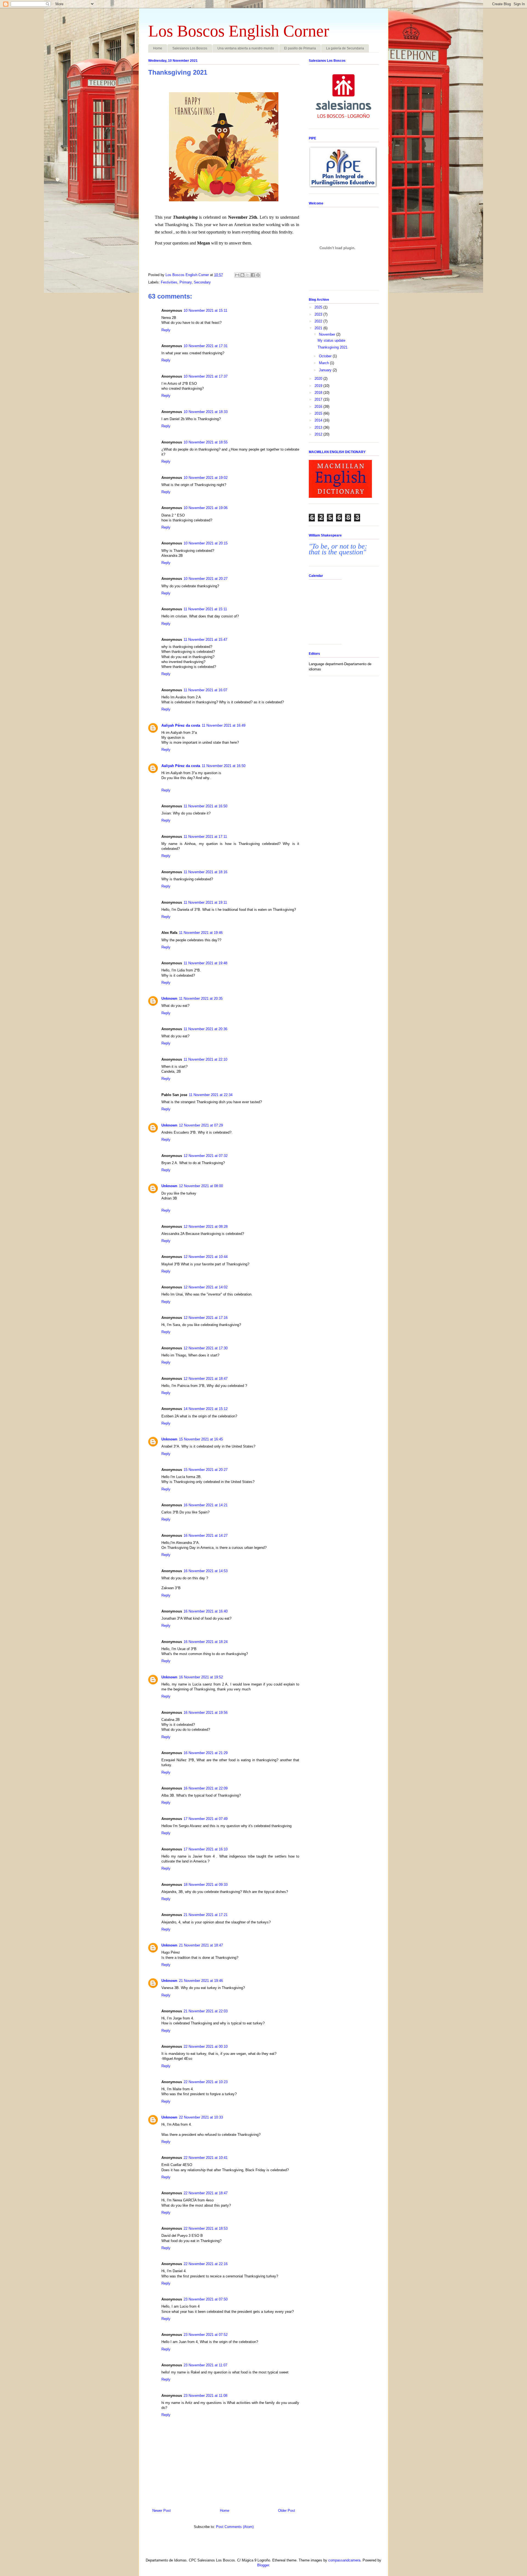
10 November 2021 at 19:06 (206, 508)
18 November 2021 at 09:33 (206, 1885)
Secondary (202, 282)
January (326, 370)
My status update (331, 340)
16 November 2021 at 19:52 (201, 1677)
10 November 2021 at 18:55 (206, 442)
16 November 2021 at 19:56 (206, 1713)
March (324, 363)
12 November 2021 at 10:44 (206, 1257)
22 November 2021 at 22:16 (206, 2264)
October (326, 356)
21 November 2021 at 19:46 (201, 1981)
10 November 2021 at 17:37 (206, 376)
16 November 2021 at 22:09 (206, 1788)
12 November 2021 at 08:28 (206, 1227)
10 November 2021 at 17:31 (206, 346)
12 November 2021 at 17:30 (206, 1348)
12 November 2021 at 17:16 (206, 1318)
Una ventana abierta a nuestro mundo (246, 48)
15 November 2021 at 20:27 (206, 1470)
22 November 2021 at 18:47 (206, 2193)
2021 (319, 328)
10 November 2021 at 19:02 (206, 478)
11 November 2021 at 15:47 (205, 640)
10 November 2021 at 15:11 (205, 311)
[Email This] (237, 275)
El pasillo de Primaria (300, 48)
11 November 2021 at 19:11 (205, 902)
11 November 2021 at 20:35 (201, 998)
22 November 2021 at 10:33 (201, 2117)
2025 (319, 307)
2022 (319, 321)
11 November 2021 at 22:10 (205, 1059)
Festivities (169, 282)
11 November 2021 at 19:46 (201, 933)
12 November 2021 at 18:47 (206, 1379)
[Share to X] (248, 275)
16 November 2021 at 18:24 (206, 1642)
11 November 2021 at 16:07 (205, 690)
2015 (319, 413)
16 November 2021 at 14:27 (206, 1536)
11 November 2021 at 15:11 (205, 609)
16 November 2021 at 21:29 (206, 1753)
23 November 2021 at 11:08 (205, 2396)
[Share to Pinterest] (258, 275)
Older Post (287, 2511)
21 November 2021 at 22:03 (206, 2011)
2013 (319, 427)
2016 (319, 407)
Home (158, 48)
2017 (319, 399)
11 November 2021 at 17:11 (205, 837)
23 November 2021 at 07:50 (206, 2299)
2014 (319, 420)
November (328, 334)
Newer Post (162, 2511)
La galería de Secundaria (345, 48)
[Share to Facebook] (253, 275)
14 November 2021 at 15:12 (206, 1409)
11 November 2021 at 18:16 (205, 872)
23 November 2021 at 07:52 (206, 2335)
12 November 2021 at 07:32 (206, 1156)
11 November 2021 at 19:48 (205, 963)
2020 (319, 379)
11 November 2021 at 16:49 (224, 725)
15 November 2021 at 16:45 (201, 1439)
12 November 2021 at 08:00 (201, 1186)
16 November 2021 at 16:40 (206, 1611)
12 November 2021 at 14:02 (206, 1287)
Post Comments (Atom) (235, 2527)
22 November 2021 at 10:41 (206, 2158)
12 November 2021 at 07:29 (201, 1125)
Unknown (169, 998)
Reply (166, 330)
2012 (319, 434)
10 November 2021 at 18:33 (206, 412)
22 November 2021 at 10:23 (206, 2082)
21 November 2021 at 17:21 (206, 1915)
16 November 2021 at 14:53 (206, 1571)
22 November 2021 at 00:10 (206, 2047)
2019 (319, 386)
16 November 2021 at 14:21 (206, 1505)
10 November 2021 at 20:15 (206, 543)
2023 (319, 314)
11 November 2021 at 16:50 (224, 766)
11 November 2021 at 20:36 (205, 1029)
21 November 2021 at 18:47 (201, 1945)
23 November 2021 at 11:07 (205, 2365)
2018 (319, 393)
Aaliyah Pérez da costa (181, 725)
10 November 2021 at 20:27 (206, 579)
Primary (186, 282)
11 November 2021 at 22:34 (211, 1095)
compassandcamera (344, 2560)
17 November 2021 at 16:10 (206, 1849)
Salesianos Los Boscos (190, 48)
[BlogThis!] (242, 275)
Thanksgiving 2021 (333, 347)
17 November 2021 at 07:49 (206, 1819)
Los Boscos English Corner (239, 31)
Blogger (263, 2565)
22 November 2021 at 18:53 (206, 2228)
